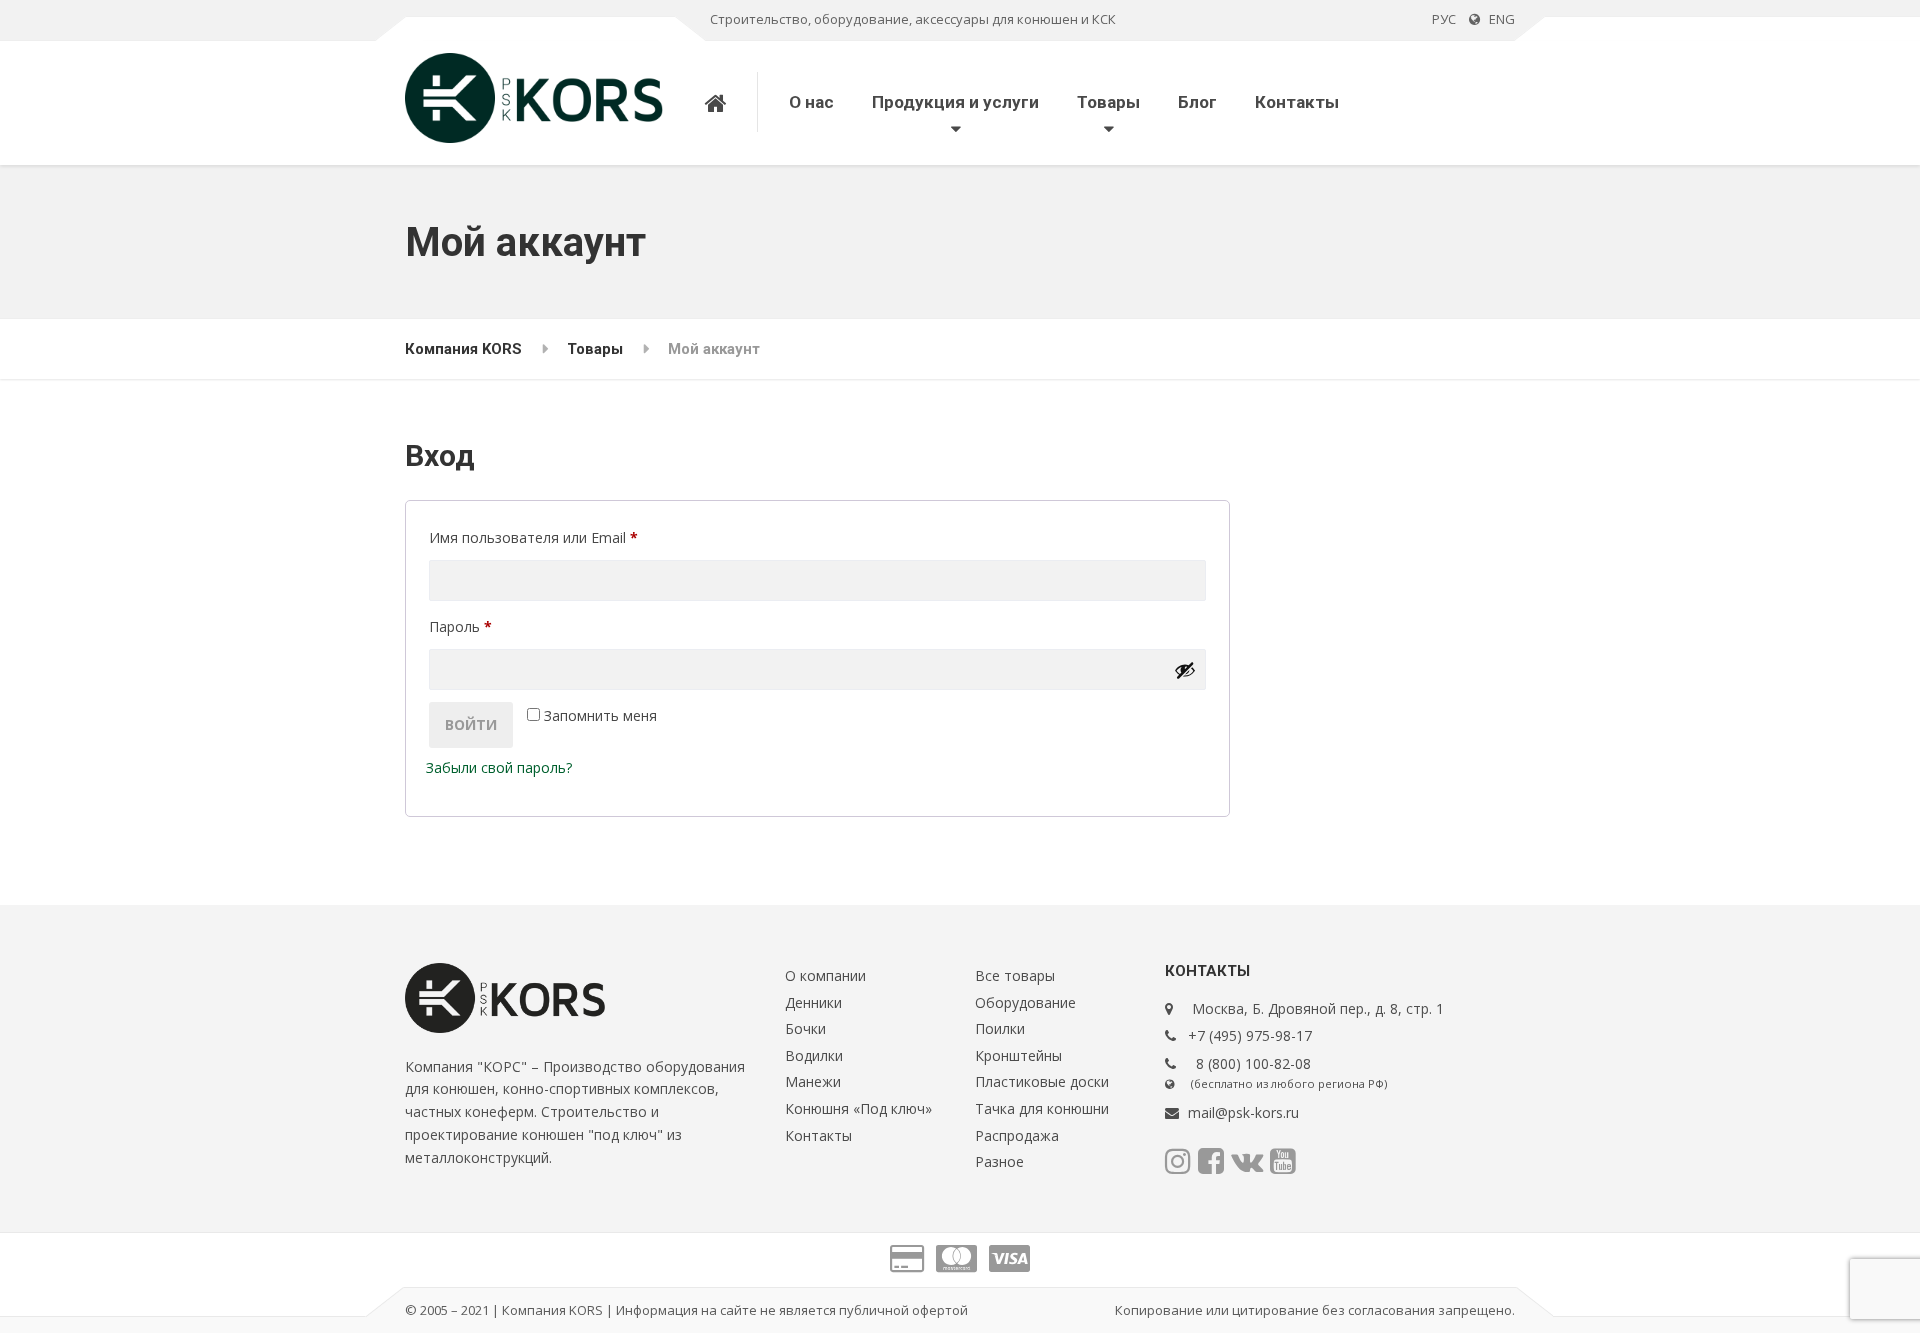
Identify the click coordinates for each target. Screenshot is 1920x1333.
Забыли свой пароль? (499, 767)
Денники (813, 1002)
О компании (825, 975)
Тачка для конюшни (1042, 1108)
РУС (1444, 19)
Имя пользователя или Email (579, 537)
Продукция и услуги (955, 102)
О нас (811, 102)
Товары (1108, 102)
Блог (1197, 102)
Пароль (506, 626)
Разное (999, 1161)
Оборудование (1025, 1002)
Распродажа (1017, 1135)
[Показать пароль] (1185, 670)
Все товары (1015, 975)
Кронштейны (1018, 1055)
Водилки (814, 1055)
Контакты (1297, 102)
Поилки (1000, 1028)
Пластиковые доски (1042, 1081)
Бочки (805, 1028)
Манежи (813, 1081)
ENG (1497, 19)
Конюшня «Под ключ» (858, 1108)
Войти (471, 724)
